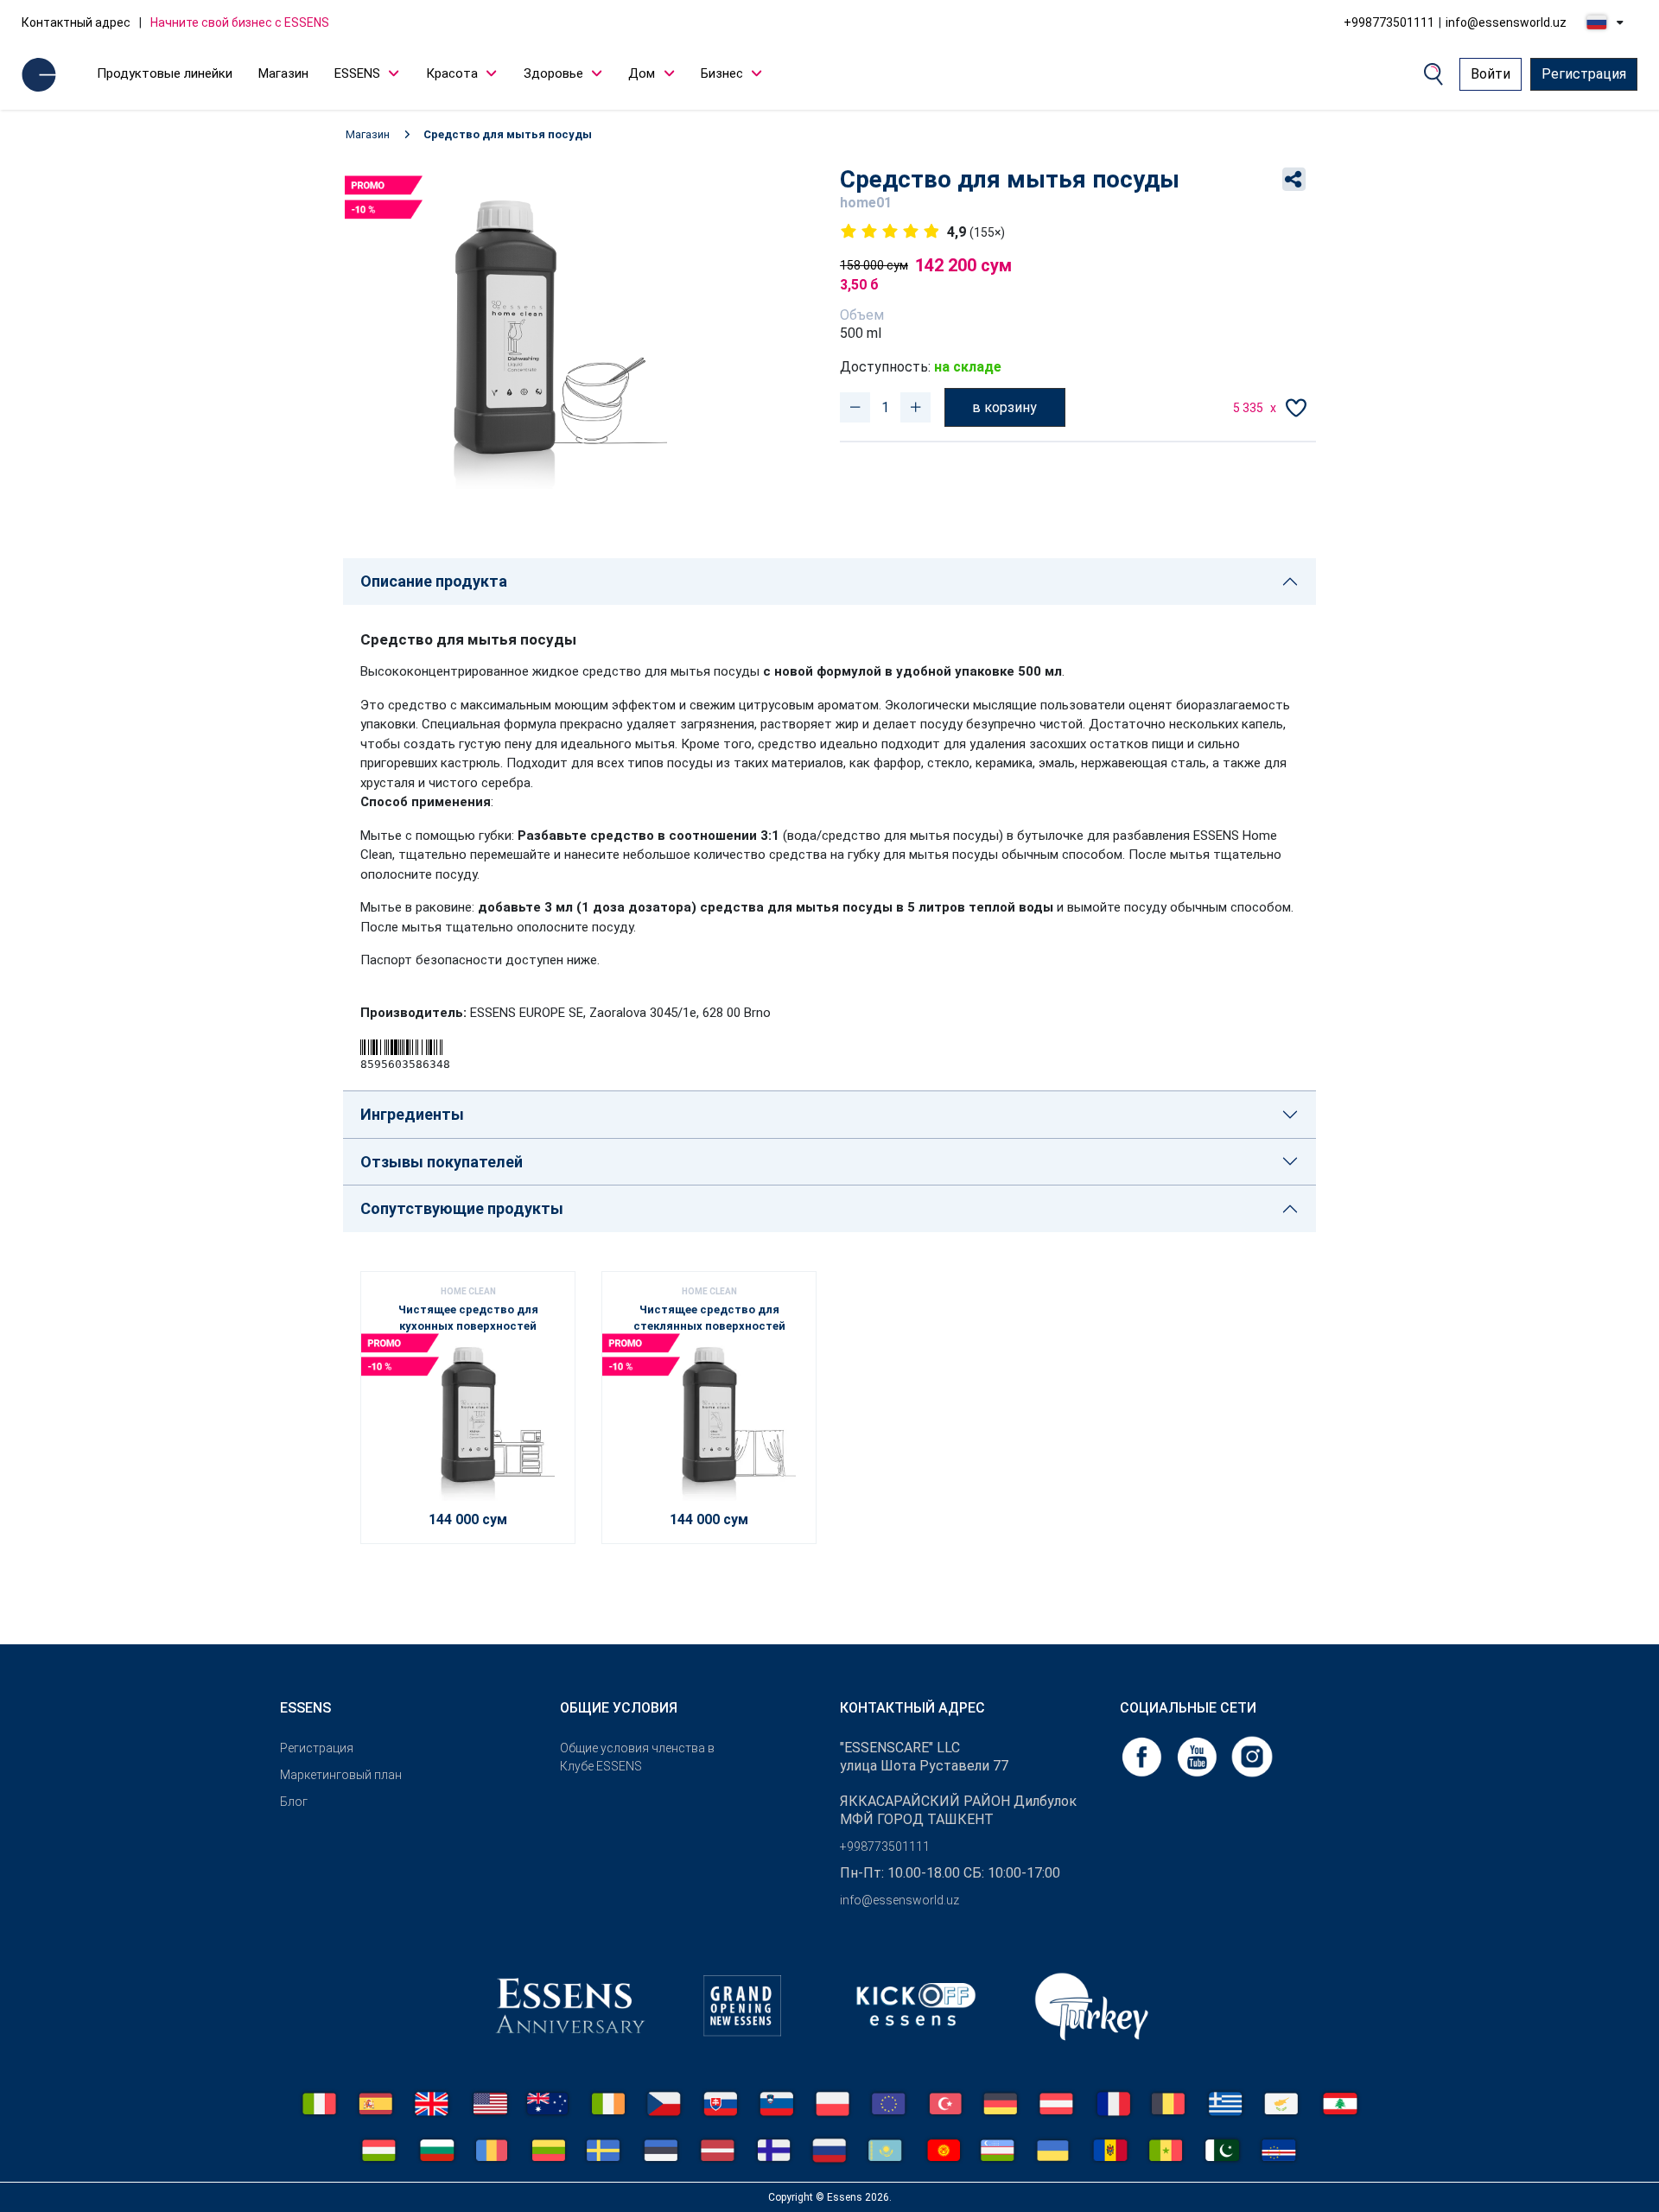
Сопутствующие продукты (462, 1208)
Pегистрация (317, 1748)
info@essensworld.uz (1506, 22)
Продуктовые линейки (165, 73)
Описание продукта (434, 581)
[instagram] (1252, 1755)
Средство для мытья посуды (508, 134)
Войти (1491, 74)
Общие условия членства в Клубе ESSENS (637, 1757)
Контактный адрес (76, 22)
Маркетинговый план (341, 1775)
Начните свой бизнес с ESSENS (240, 22)
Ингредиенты (412, 1114)
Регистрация (1584, 74)
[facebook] (1143, 1755)
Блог (294, 1802)
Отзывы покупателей (442, 1162)
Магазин (283, 73)
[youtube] (1198, 1755)
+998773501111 (1389, 22)
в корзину (1004, 407)
